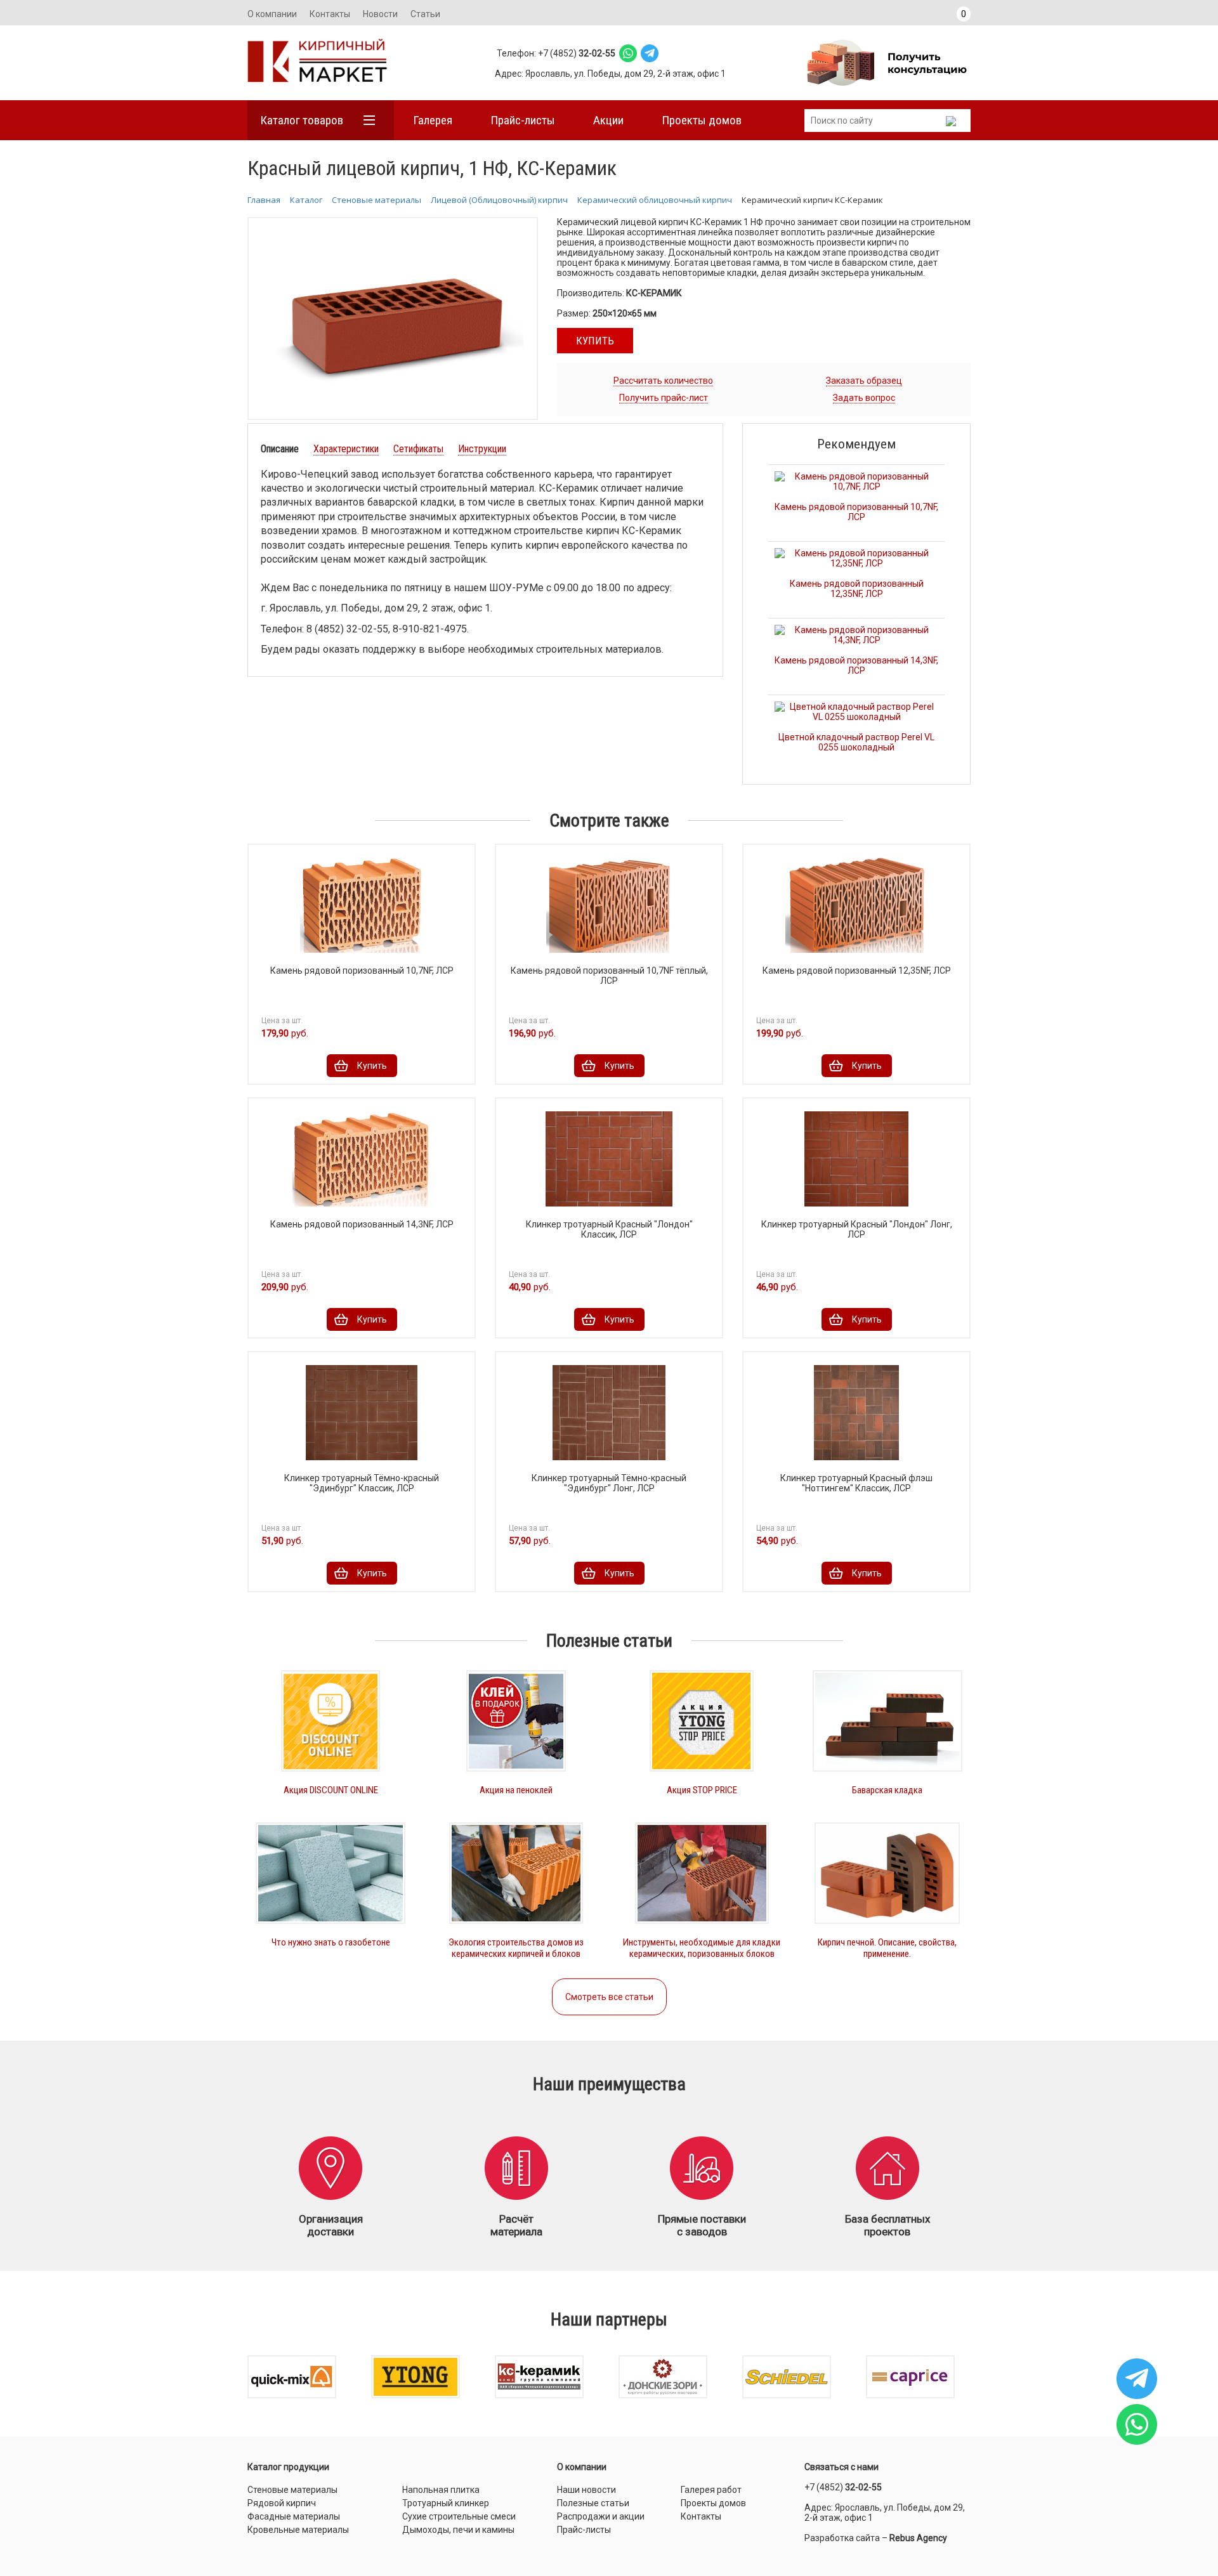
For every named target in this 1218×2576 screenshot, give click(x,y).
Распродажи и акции (601, 2516)
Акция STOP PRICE (702, 1790)
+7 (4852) (843, 2487)
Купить (372, 1066)
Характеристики (346, 449)
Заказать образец (864, 381)
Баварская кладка (887, 1790)
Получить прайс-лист (664, 398)
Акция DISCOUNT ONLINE (331, 1790)
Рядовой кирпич (282, 2503)
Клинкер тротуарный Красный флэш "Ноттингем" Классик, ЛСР (856, 1483)
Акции (608, 120)
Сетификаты (418, 449)
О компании (272, 14)
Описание (280, 449)
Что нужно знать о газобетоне (331, 1942)
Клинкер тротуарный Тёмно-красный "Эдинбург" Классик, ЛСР (362, 1483)
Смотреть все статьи (609, 1997)
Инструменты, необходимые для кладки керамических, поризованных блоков (702, 1948)
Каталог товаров (302, 120)
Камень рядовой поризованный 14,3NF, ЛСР (856, 665)
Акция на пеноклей (516, 1790)
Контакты (330, 14)
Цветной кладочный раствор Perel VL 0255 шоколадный (856, 742)
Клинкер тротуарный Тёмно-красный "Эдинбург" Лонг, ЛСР (609, 1483)
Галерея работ (711, 2490)
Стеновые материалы (292, 2490)
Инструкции (482, 449)
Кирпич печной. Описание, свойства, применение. (887, 1948)
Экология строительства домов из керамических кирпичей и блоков (516, 1948)
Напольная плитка (441, 2490)
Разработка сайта (842, 2538)
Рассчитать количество (663, 381)
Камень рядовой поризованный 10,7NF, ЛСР (856, 512)
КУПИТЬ (595, 341)
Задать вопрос (864, 398)
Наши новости (586, 2490)
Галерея (433, 120)
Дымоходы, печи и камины (458, 2530)
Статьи (425, 14)
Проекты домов (702, 120)
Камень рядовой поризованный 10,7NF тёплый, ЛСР (609, 976)
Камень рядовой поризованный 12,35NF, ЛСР (857, 589)
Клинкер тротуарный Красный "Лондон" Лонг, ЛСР (857, 1229)
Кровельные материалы (298, 2530)
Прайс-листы (523, 120)
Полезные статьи (593, 2503)
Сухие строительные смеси (459, 2516)
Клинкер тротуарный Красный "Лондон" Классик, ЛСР (609, 1229)
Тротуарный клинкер (446, 2503)
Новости (380, 14)
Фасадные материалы (294, 2516)
